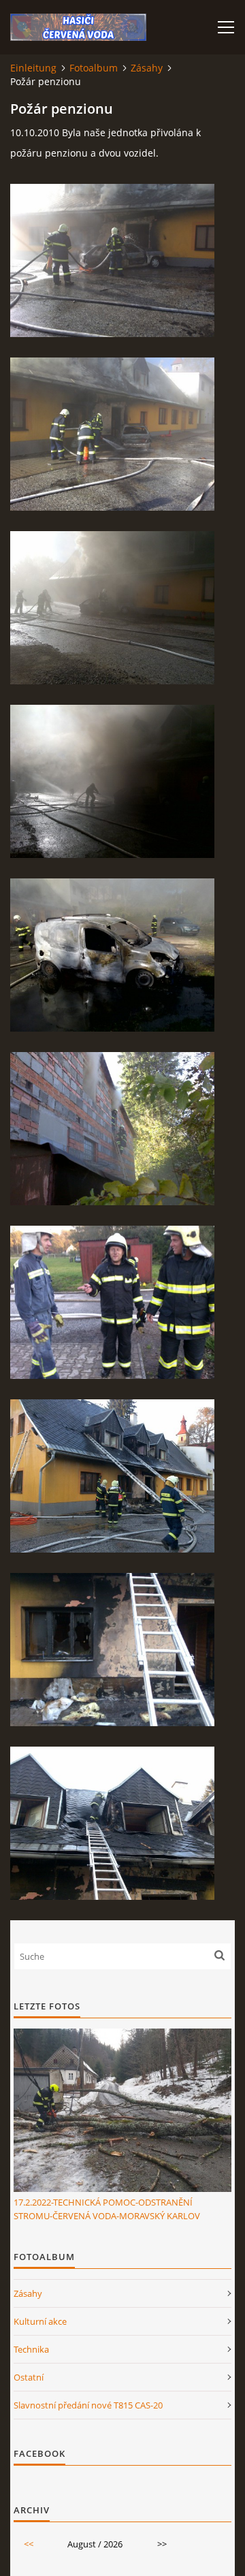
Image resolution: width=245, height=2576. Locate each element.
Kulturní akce (40, 2321)
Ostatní (29, 2377)
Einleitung (33, 68)
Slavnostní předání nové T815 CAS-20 (88, 2405)
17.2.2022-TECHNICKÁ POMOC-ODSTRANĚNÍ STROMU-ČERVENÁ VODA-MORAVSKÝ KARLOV (107, 2209)
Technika (31, 2349)
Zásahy (147, 68)
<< (29, 2544)
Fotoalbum (94, 68)
